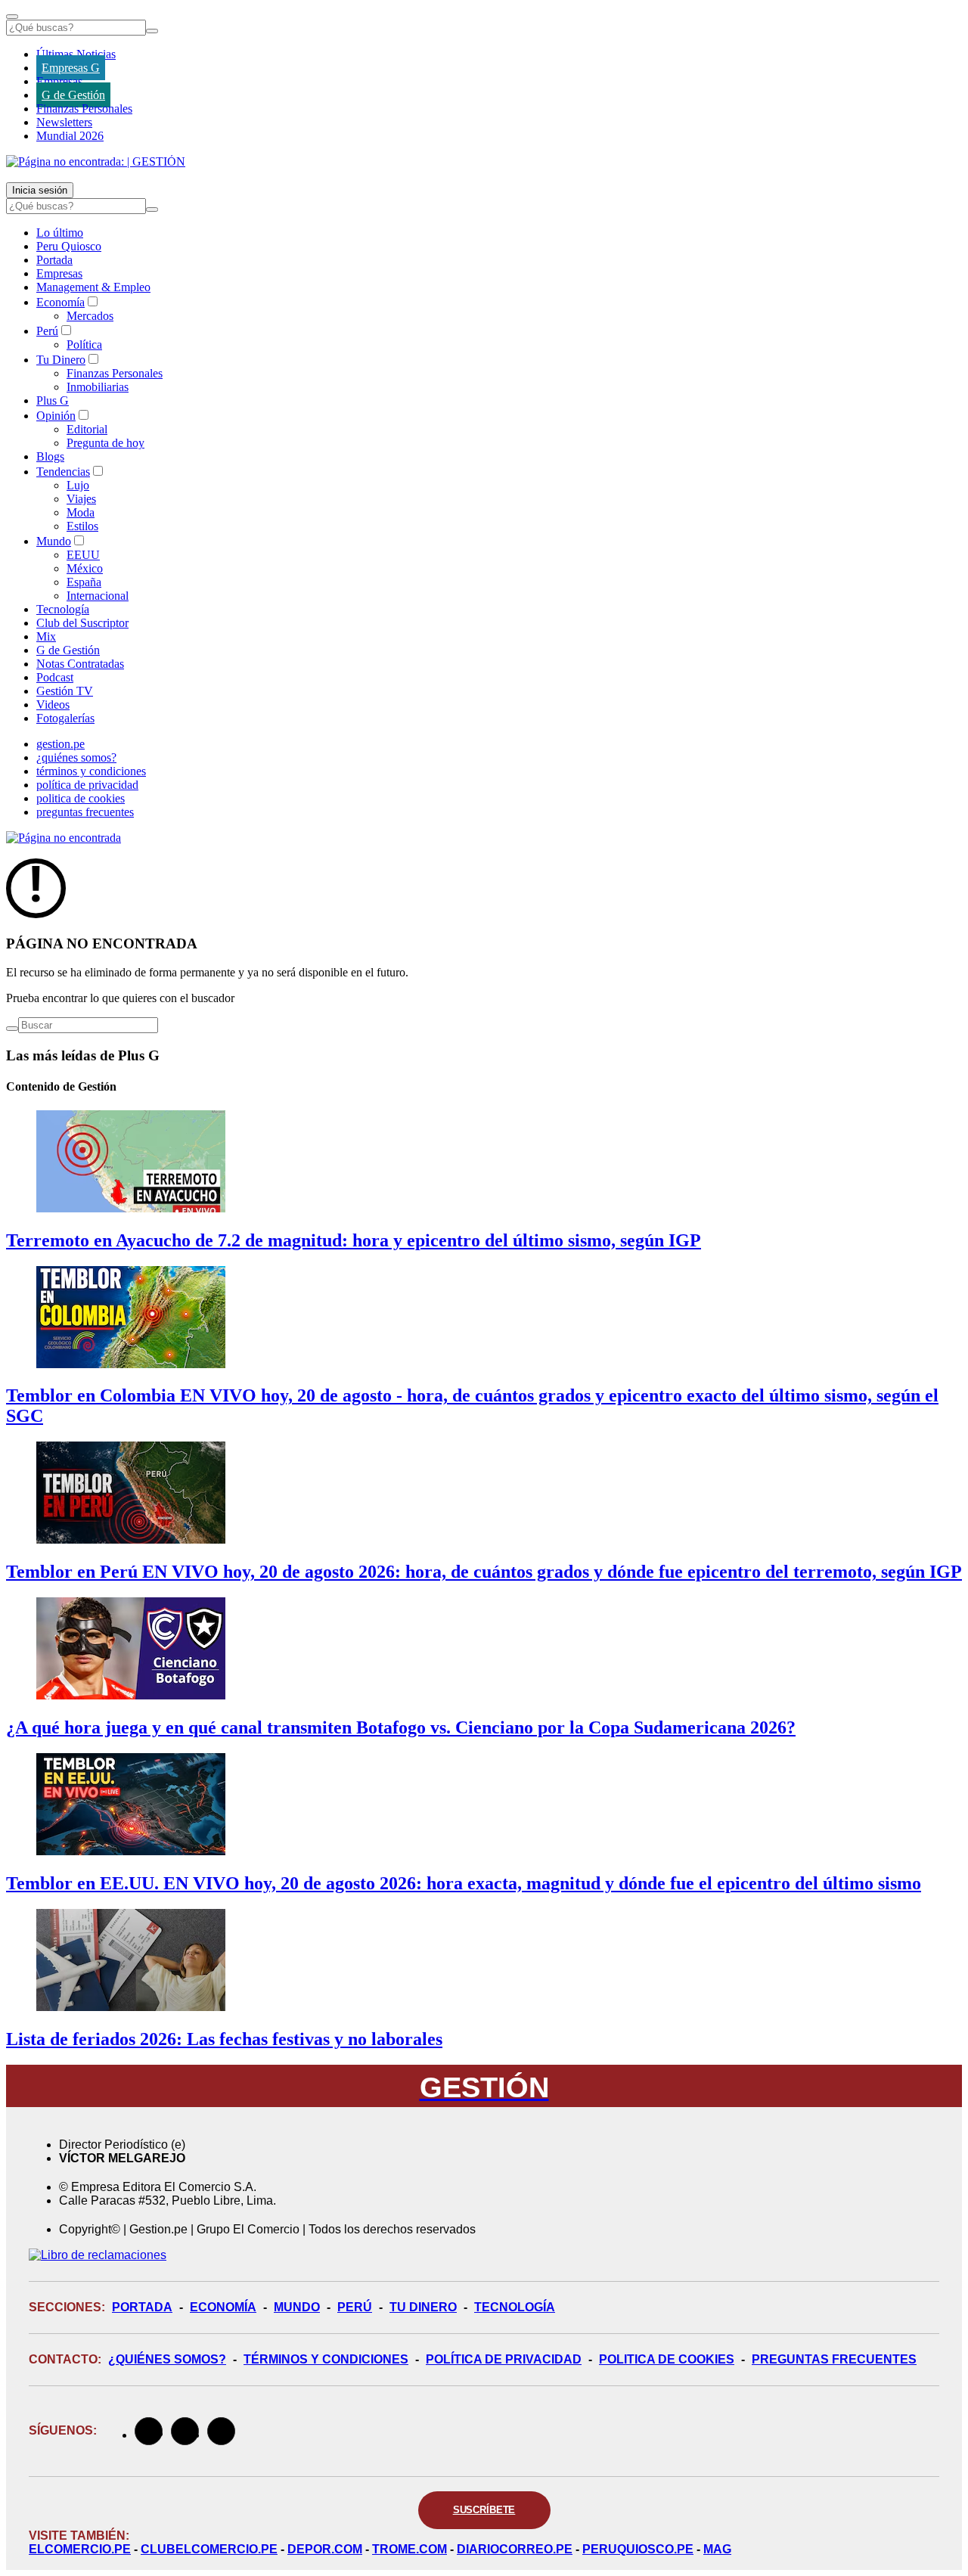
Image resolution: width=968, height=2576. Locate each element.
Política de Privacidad (504, 2359)
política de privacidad (87, 785)
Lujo (78, 485)
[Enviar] (152, 31)
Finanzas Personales (84, 109)
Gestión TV (65, 691)
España (84, 582)
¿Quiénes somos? (167, 2359)
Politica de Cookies (667, 2359)
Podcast (55, 677)
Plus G (53, 400)
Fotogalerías (65, 718)
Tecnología (63, 609)
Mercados (90, 316)
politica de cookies (81, 798)
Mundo (54, 541)
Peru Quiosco (69, 246)
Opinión (56, 416)
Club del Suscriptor (82, 623)
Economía (60, 302)
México (85, 568)
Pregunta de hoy (105, 443)
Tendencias (63, 472)
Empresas (59, 81)
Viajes (81, 499)
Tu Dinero (61, 360)
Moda (81, 512)
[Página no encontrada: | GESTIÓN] (96, 161)
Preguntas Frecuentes (834, 2359)
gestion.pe (60, 744)
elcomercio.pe (80, 2549)
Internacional (98, 596)
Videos (53, 705)
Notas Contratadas (80, 664)
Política (84, 345)
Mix (46, 636)
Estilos (82, 526)
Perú (47, 331)
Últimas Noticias (76, 54)
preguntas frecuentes (85, 812)
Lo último (60, 233)
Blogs (50, 456)
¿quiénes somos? (76, 757)
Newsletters (64, 122)
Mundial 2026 (70, 136)
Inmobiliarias (98, 387)
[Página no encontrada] (64, 838)
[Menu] (12, 17)
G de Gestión (73, 95)
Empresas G (71, 68)
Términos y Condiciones (326, 2359)
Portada (54, 260)
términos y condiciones (91, 771)
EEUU (83, 555)
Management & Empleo (93, 287)
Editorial (87, 429)
